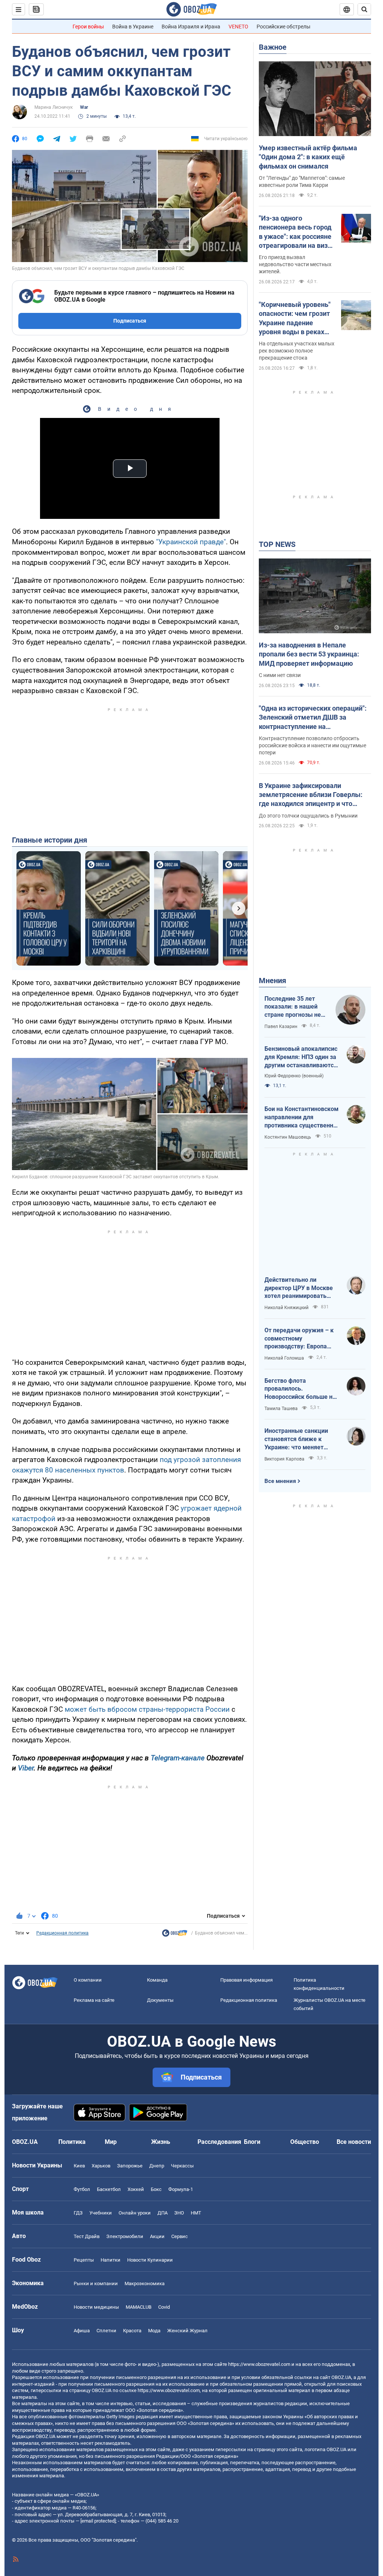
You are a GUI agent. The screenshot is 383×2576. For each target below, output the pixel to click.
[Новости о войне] (175, 1935)
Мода (154, 2331)
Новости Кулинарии (150, 2260)
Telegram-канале (178, 1758)
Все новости (354, 2142)
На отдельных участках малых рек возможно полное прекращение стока (297, 351)
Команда (157, 1980)
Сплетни (106, 2331)
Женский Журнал (187, 2331)
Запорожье (130, 2166)
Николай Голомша (284, 1358)
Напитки (111, 2260)
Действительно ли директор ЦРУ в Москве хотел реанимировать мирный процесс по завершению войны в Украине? (299, 1288)
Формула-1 (181, 2189)
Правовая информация (246, 1980)
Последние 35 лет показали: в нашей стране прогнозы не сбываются (293, 1007)
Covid (164, 2307)
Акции (157, 2236)
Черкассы (182, 2166)
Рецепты (84, 2260)
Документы (160, 2000)
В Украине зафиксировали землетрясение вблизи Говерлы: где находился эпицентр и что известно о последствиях (311, 795)
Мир (111, 2142)
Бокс (156, 2189)
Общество (305, 2142)
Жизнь (161, 2142)
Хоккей (136, 2189)
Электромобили (125, 2236)
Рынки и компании (96, 2283)
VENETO (238, 27)
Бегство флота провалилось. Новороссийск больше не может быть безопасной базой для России (300, 1389)
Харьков (101, 2166)
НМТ (196, 2213)
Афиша (82, 2331)
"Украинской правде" (191, 542)
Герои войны (88, 27)
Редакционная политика (62, 1933)
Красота (132, 2331)
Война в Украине (133, 27)
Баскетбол (109, 2189)
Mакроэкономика (145, 2283)
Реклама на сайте (94, 2000)
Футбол (82, 2189)
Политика (72, 2142)
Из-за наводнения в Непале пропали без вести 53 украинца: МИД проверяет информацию (309, 654)
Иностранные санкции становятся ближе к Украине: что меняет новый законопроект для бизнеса (300, 1439)
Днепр (157, 2166)
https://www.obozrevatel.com (259, 2364)
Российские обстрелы (284, 27)
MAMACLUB (139, 2307)
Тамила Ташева (281, 1409)
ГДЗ (78, 2213)
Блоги (252, 2142)
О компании (88, 1980)
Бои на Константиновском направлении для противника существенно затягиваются (301, 1117)
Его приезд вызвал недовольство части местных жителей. (295, 264)
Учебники (101, 2213)
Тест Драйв (87, 2236)
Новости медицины (96, 2307)
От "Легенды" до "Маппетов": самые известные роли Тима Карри (302, 181)
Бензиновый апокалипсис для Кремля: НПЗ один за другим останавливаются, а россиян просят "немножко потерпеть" (301, 1057)
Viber (26, 1768)
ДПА (163, 2213)
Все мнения (280, 1481)
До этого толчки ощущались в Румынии (308, 816)
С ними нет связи (280, 675)
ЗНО (179, 2213)
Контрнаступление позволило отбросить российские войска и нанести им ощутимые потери (312, 745)
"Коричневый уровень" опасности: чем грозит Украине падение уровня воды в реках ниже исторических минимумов (295, 318)
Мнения (272, 981)
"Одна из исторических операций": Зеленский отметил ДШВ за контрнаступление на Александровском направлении (313, 718)
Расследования (219, 2142)
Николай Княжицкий (287, 1308)
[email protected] (98, 2521)
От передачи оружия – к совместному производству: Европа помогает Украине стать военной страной (299, 1339)
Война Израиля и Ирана (191, 27)
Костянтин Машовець (288, 1137)
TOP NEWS (277, 544)
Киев (79, 2166)
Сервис (180, 2236)
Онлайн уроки (135, 2213)
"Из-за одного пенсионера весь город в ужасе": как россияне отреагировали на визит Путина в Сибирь (297, 232)
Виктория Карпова (284, 1459)
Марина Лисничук (53, 107)
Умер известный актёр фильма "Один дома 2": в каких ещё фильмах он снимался (308, 157)
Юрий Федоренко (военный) (294, 1076)
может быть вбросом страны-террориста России (147, 1709)
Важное (273, 47)
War (84, 107)
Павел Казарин (281, 1027)
